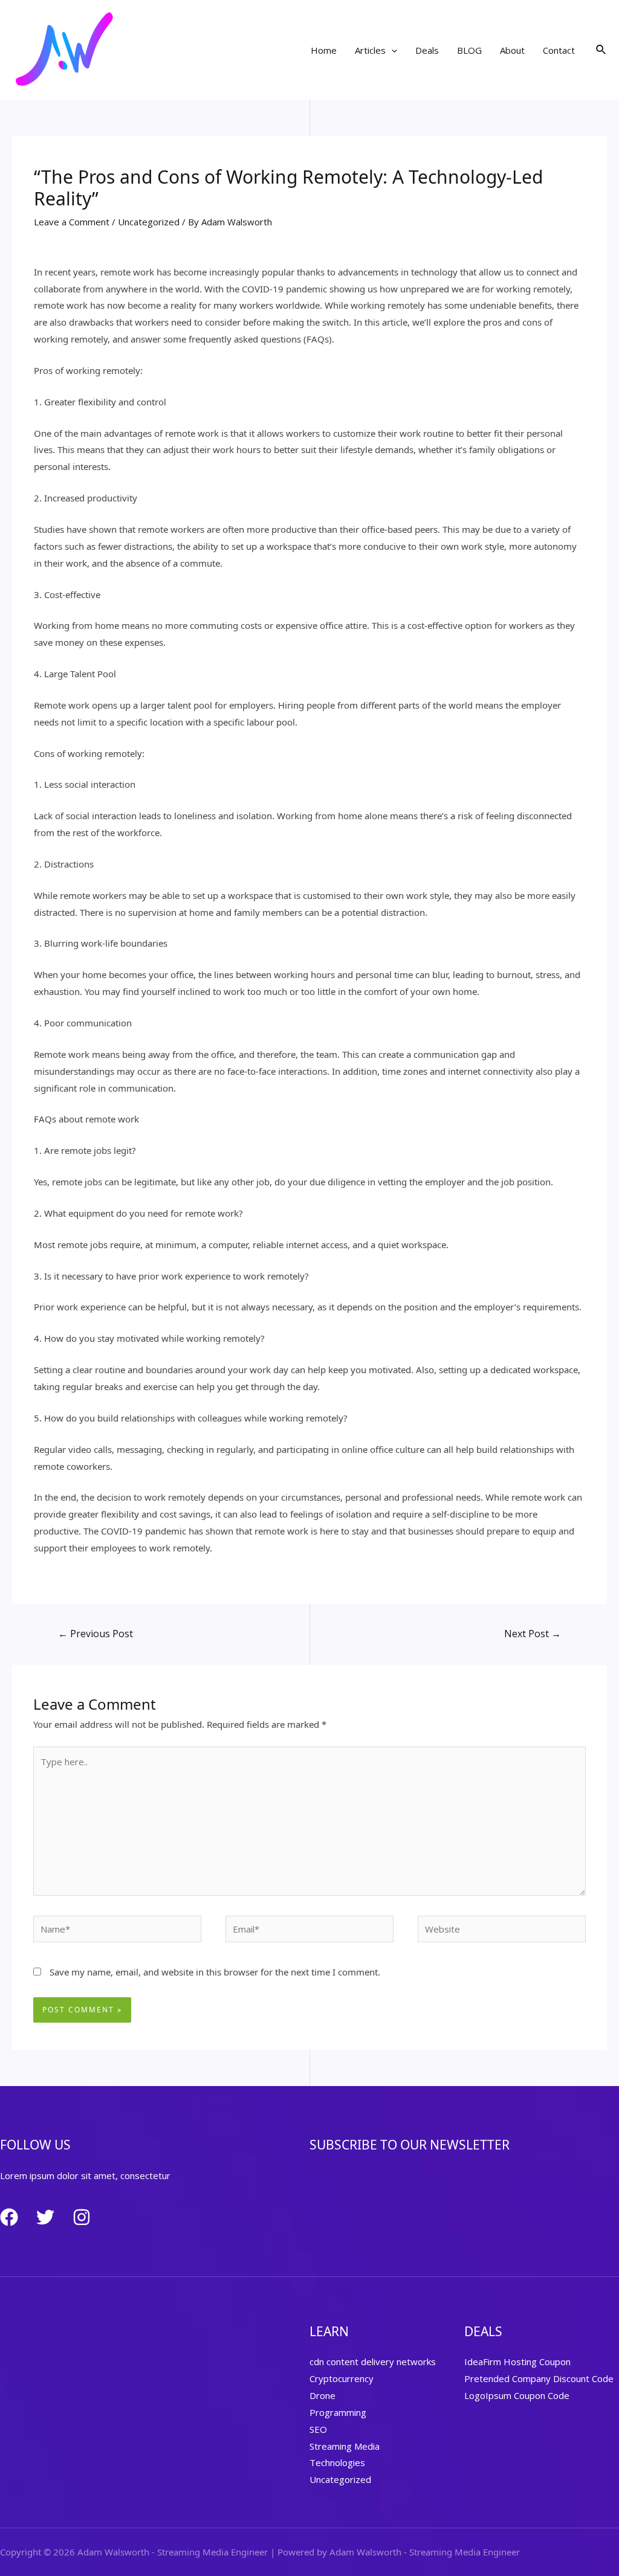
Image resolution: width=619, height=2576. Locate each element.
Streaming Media (345, 2446)
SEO (318, 2429)
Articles (370, 50)
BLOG (469, 50)
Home (324, 50)
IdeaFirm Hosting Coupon (517, 2362)
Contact (559, 50)
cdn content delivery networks (373, 2362)
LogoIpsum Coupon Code (517, 2395)
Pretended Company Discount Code (539, 2378)
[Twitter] (45, 2217)
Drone (322, 2395)
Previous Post (96, 1634)
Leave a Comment (72, 222)
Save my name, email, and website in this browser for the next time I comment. (215, 1972)
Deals (427, 50)
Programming (338, 2412)
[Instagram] (82, 2217)
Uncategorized (149, 222)
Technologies (337, 2462)
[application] (391, 50)
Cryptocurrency (342, 2378)
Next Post (533, 1634)
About (512, 50)
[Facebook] (9, 2217)
